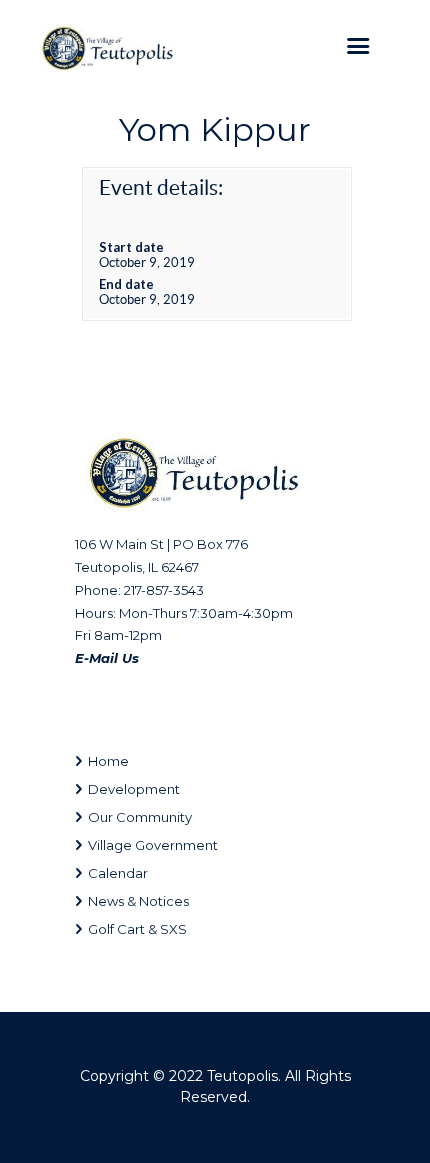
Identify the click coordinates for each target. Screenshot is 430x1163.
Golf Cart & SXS (137, 929)
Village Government (153, 845)
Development (134, 789)
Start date (131, 247)
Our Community (140, 817)
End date (126, 284)
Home (108, 761)
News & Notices (138, 901)
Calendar (118, 873)
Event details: (161, 187)
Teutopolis (242, 1076)
